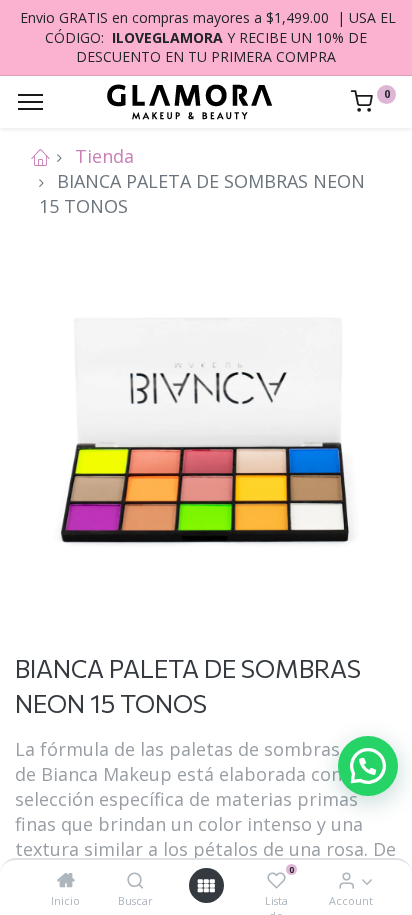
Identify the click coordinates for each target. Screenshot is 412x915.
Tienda (104, 156)
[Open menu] (206, 885)
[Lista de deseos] (276, 880)
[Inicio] (66, 880)
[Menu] (30, 102)
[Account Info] (346, 880)
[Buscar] (135, 880)
